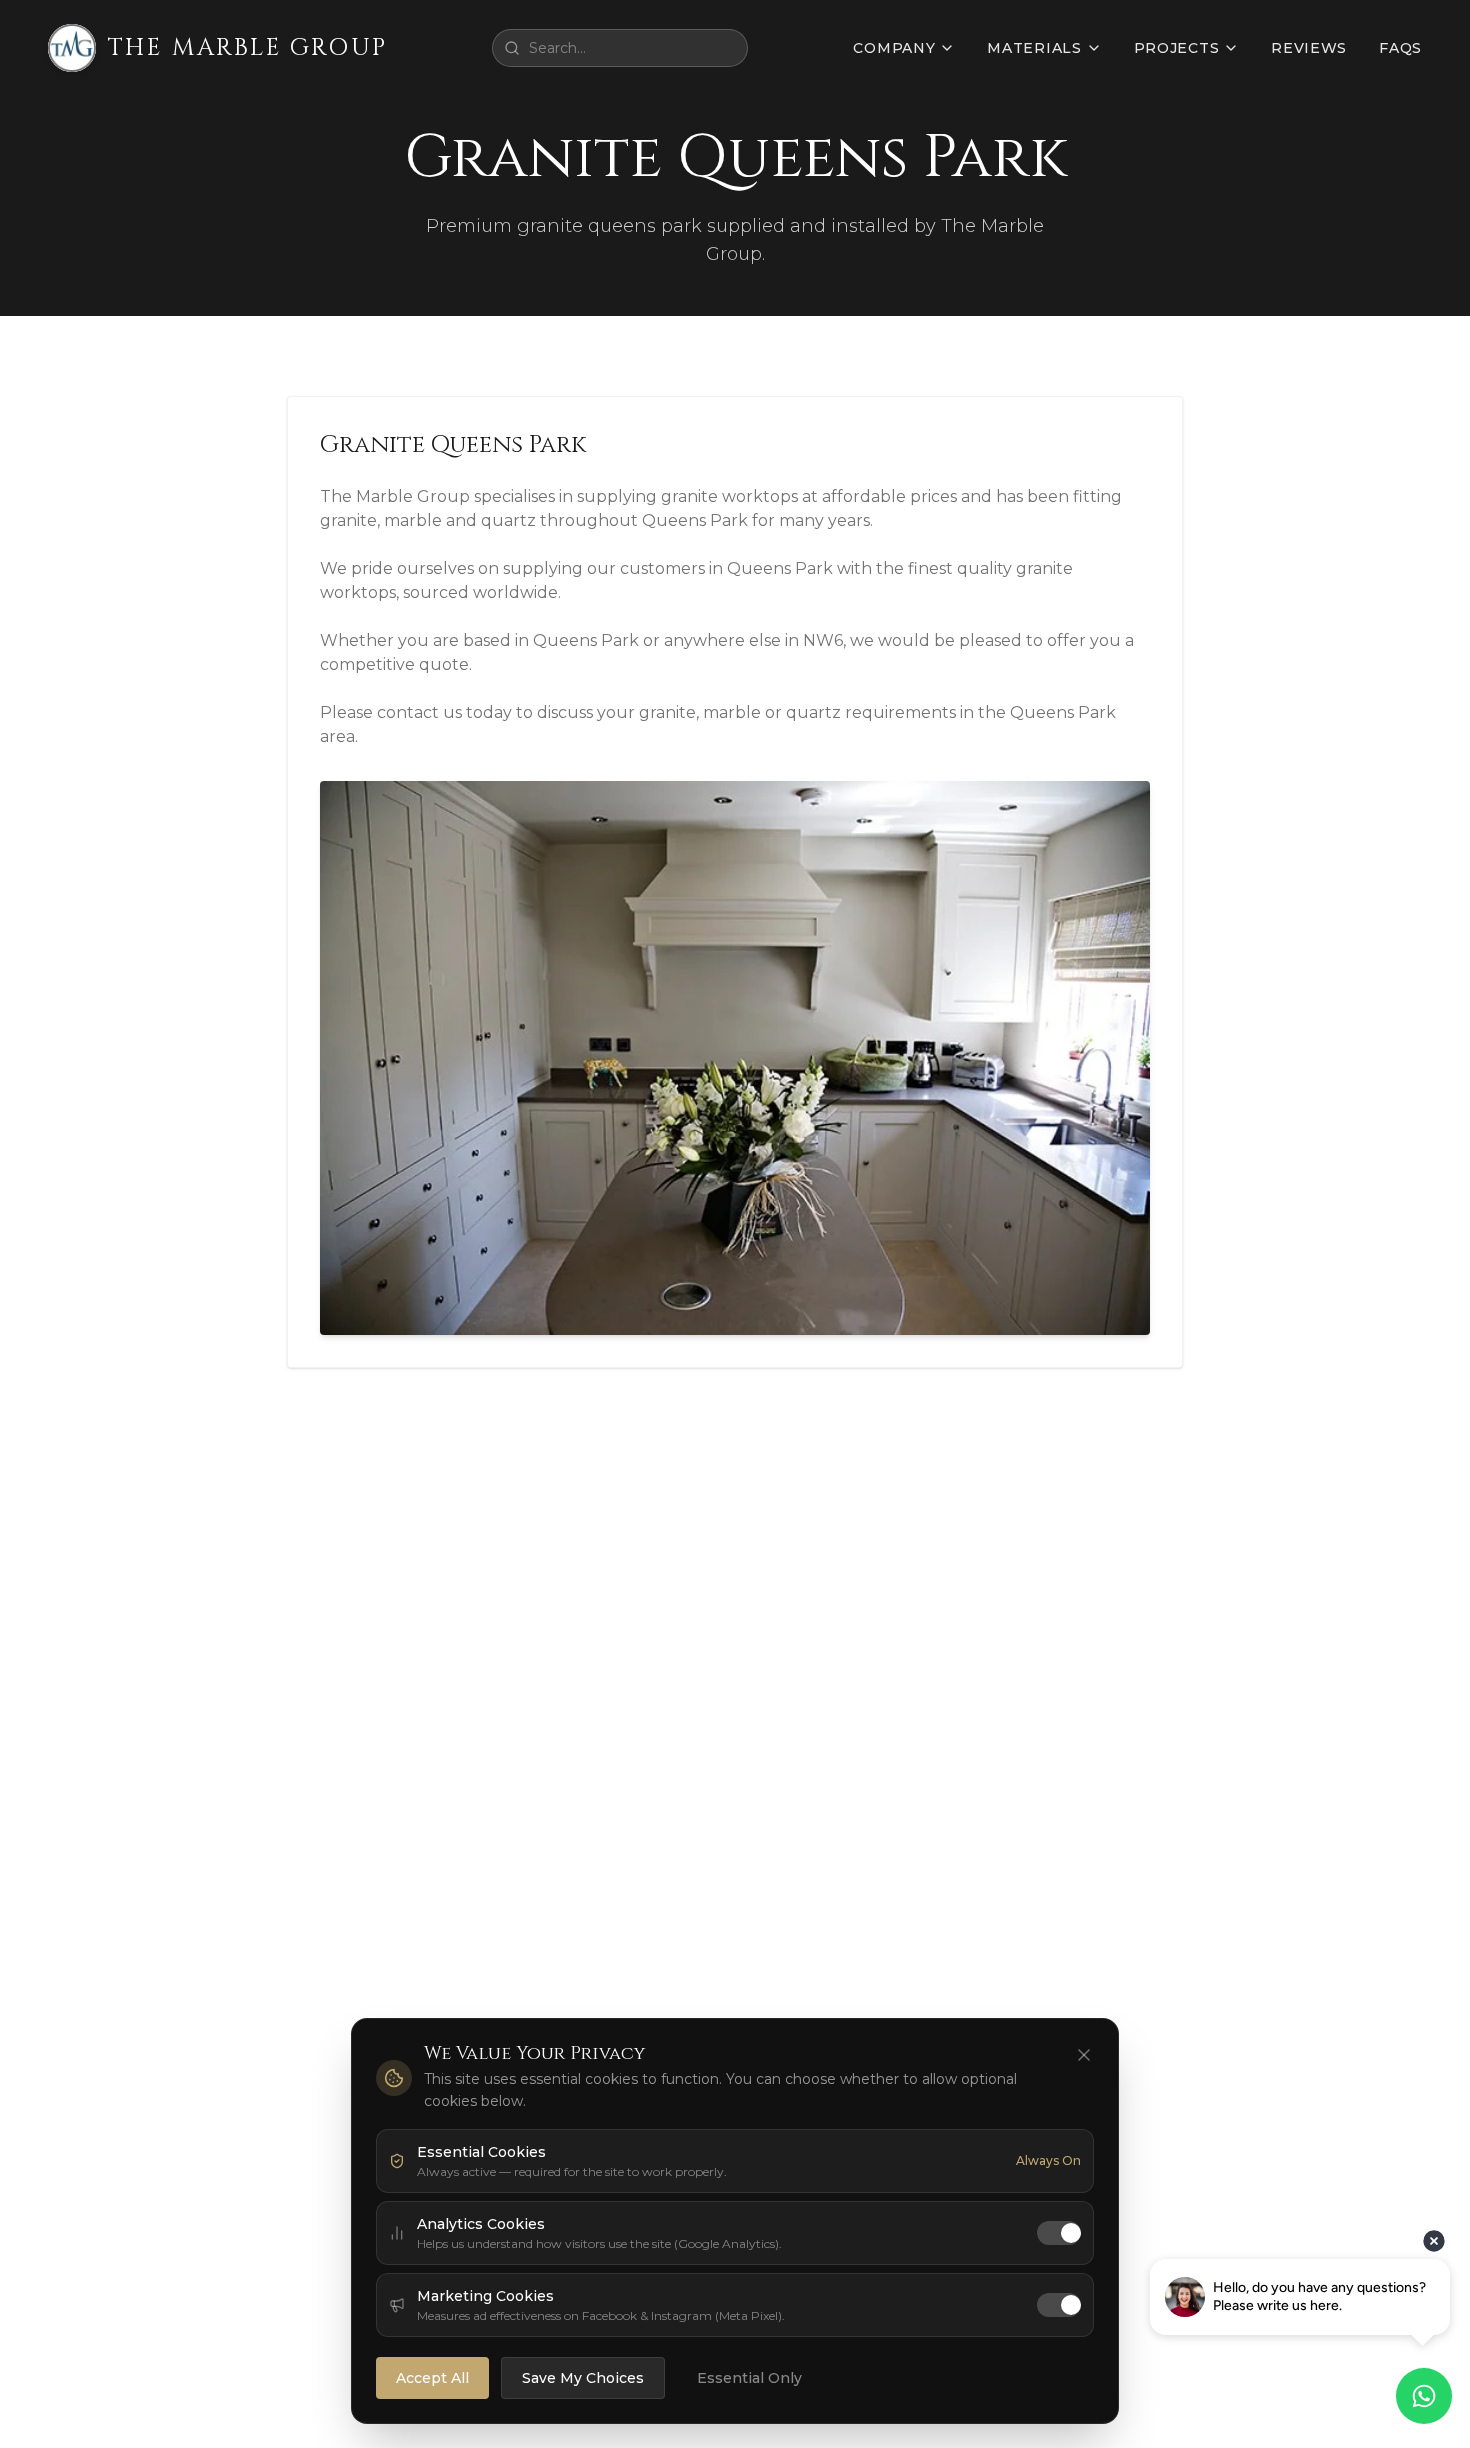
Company (894, 48)
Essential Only (749, 2378)
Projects (1177, 48)
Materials (1034, 48)
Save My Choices (583, 2378)
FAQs (1400, 48)
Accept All (432, 2378)
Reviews (1309, 48)
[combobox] (620, 48)
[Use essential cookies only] (1084, 2055)
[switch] (1059, 2233)
